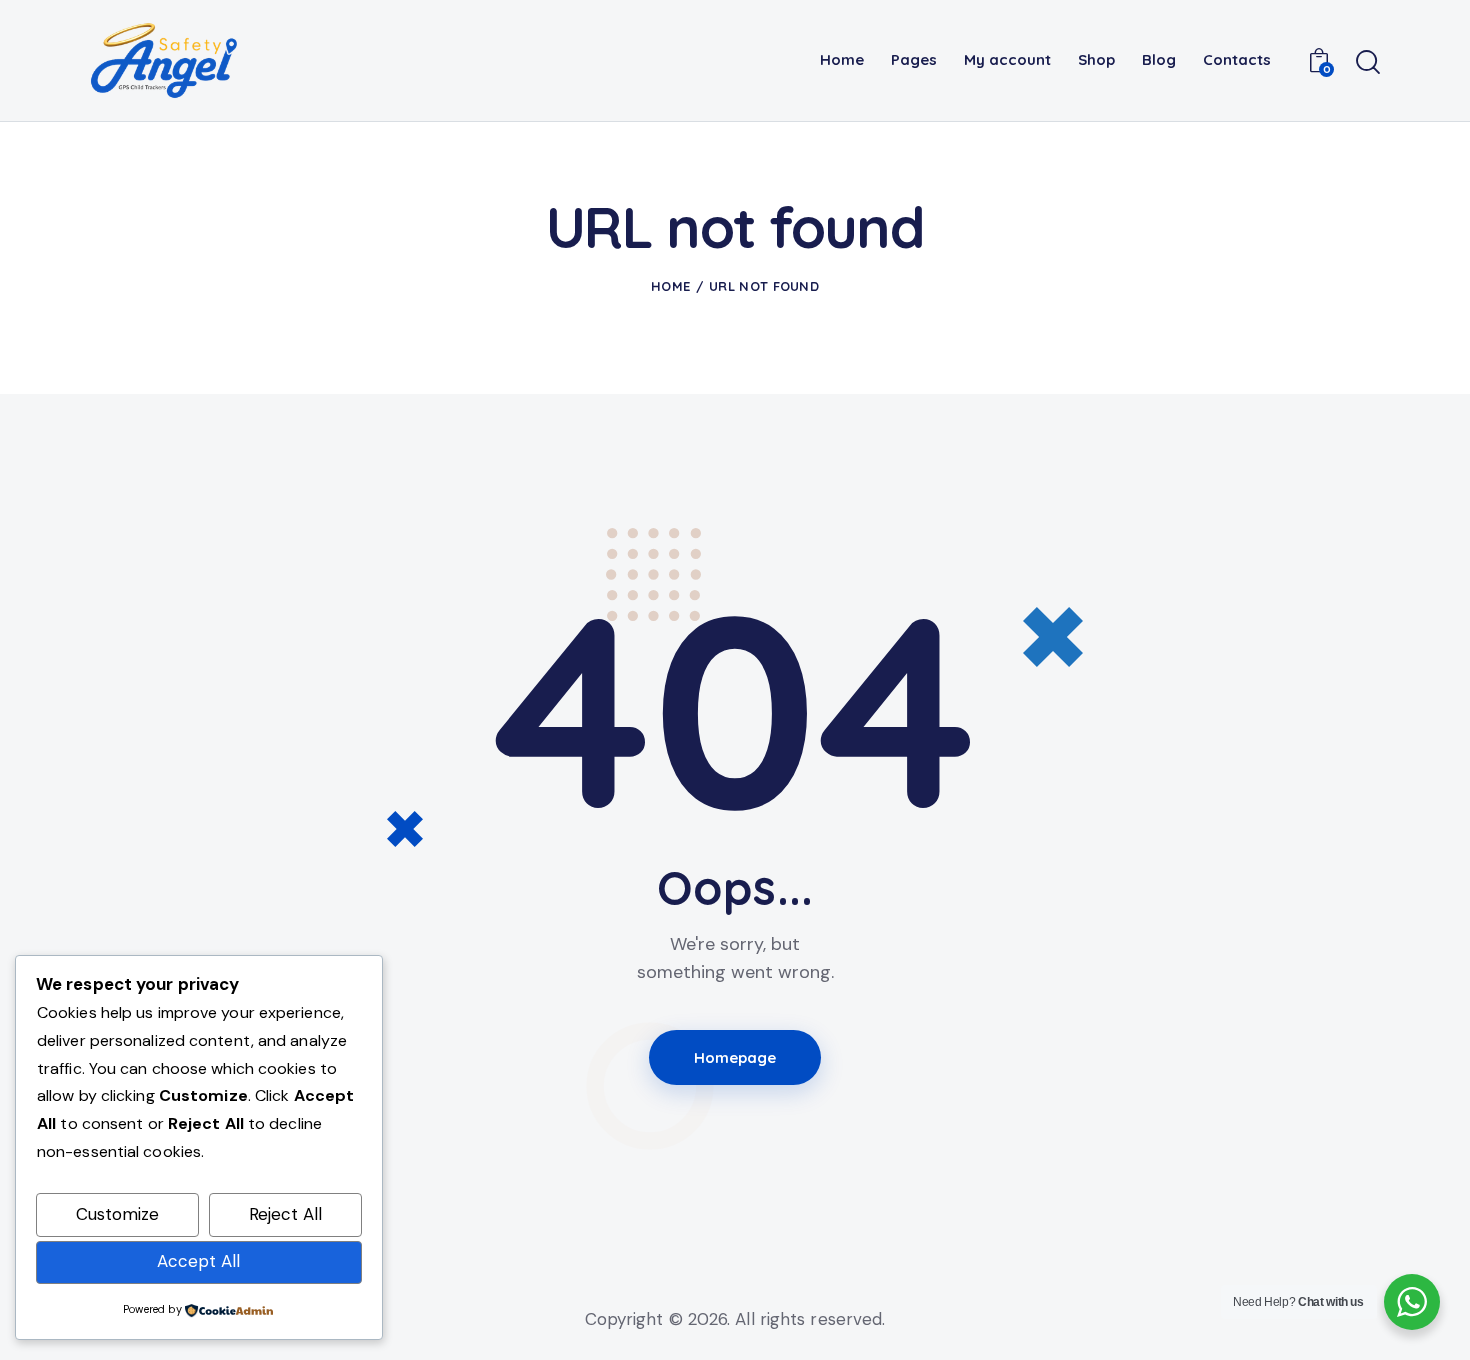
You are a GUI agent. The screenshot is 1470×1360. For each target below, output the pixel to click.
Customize (117, 1214)
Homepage (735, 1057)
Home (670, 286)
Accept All (198, 1261)
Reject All (285, 1214)
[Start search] (1368, 63)
